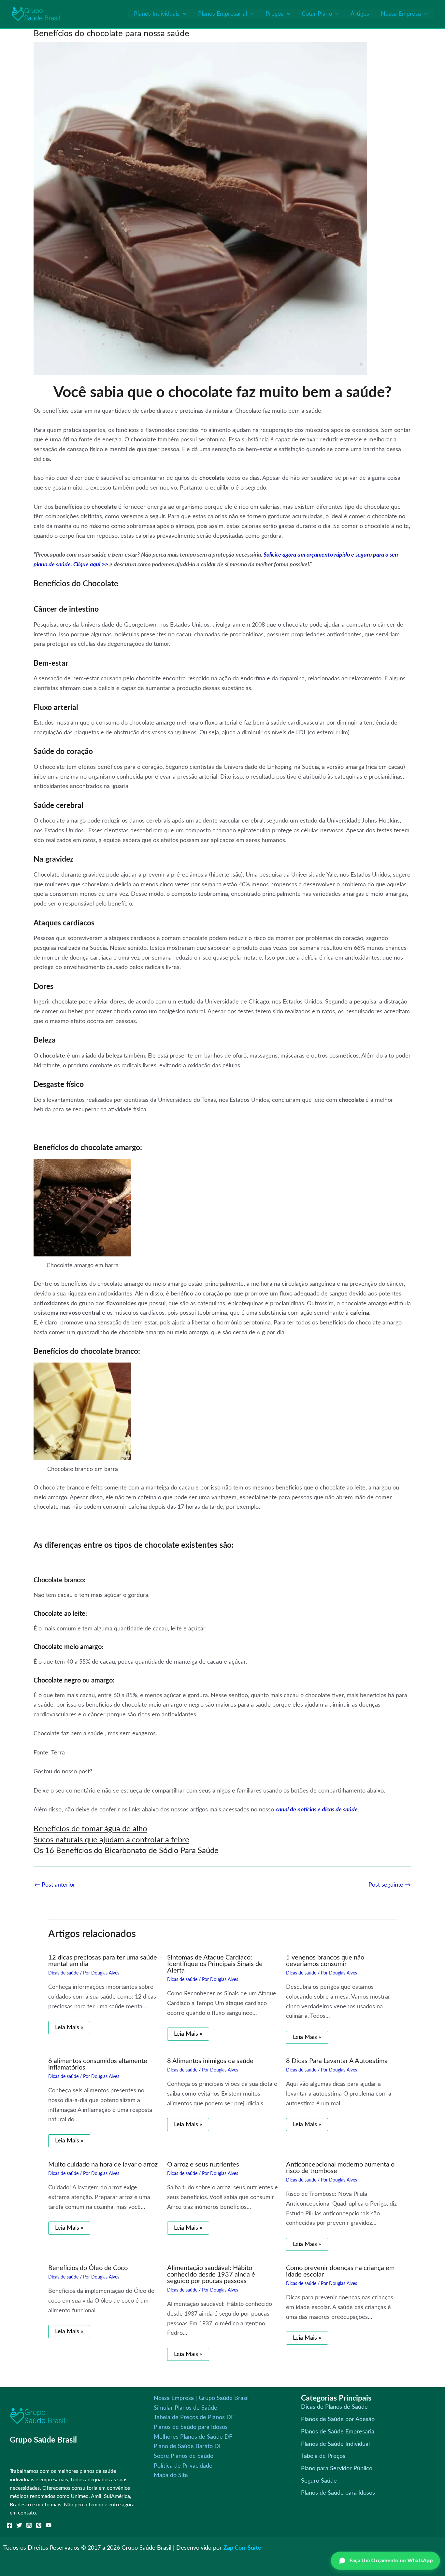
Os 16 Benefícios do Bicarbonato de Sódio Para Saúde (126, 1851)
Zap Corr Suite (242, 2548)
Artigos (360, 14)
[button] (183, 14)
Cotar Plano (317, 14)
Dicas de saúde (63, 1973)
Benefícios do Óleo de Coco (88, 2268)
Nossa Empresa (401, 14)
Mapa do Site (171, 2475)
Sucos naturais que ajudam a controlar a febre (111, 1840)
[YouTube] (49, 2525)
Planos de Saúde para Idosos (191, 2427)
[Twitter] (19, 2525)
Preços (274, 14)
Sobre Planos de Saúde (184, 2456)
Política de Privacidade (183, 2466)
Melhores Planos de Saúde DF (193, 2437)
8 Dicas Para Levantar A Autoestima (337, 2061)
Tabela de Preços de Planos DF (194, 2417)
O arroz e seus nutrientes (203, 2165)
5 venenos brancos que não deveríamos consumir (325, 1961)
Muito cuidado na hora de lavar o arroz (103, 2165)
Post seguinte (390, 1885)
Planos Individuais (157, 14)
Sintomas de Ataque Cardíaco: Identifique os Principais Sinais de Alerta (215, 1964)
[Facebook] (9, 2525)
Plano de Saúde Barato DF (188, 2446)
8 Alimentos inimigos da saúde (210, 2061)
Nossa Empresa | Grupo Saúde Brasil (201, 2398)
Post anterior (55, 1885)
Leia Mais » (69, 2028)
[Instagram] (29, 2525)
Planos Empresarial (223, 14)
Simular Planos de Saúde (186, 2408)
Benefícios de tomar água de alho (90, 1829)
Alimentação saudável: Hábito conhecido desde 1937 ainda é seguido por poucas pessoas (211, 2275)
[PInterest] (39, 2525)
